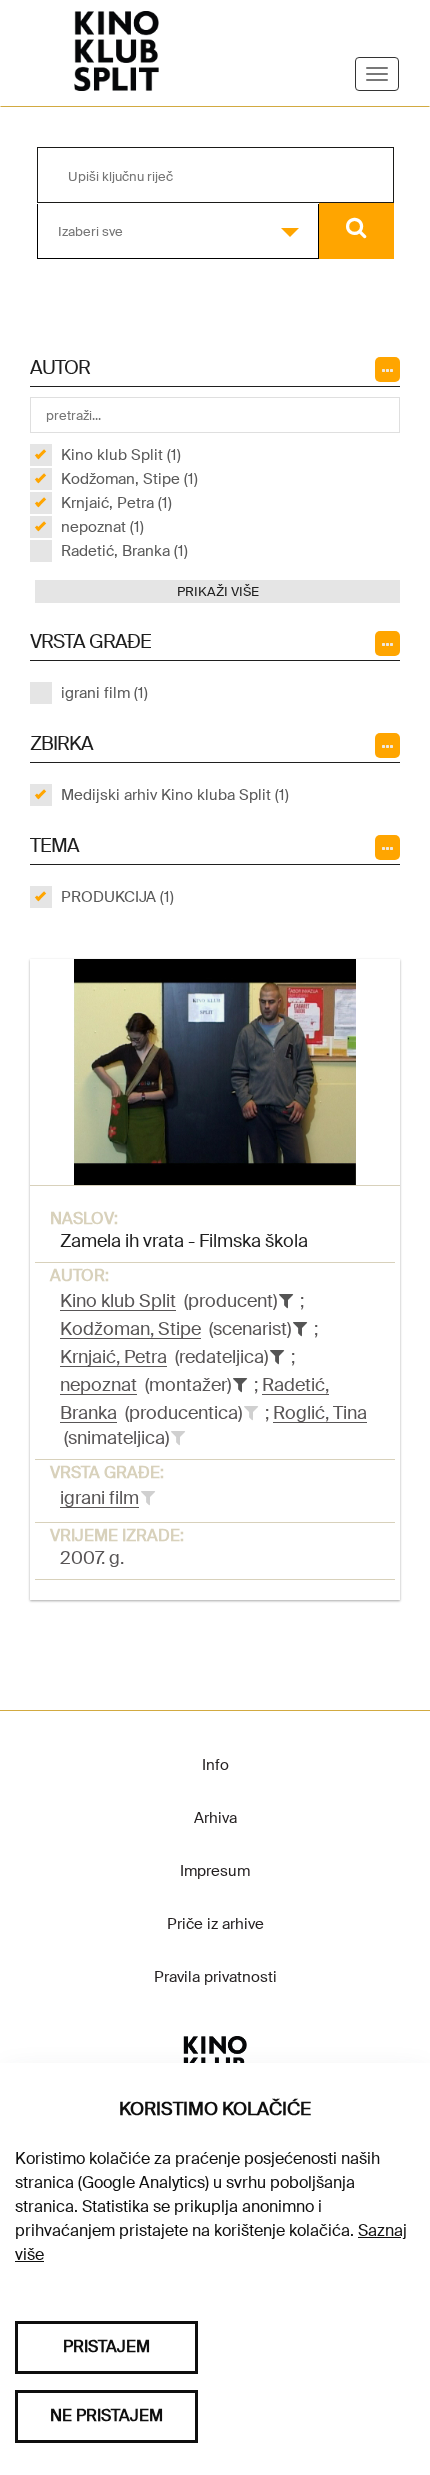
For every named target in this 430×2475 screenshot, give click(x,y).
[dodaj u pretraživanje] (251, 1413)
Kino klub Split (118, 1301)
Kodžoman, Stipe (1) (129, 479)
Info (215, 1765)
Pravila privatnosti (215, 1977)
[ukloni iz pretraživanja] (286, 1301)
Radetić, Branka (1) (124, 551)
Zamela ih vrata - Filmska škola (184, 1241)
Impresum (215, 1871)
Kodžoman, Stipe (130, 1329)
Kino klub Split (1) (121, 455)
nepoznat (98, 1385)
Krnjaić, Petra (113, 1357)
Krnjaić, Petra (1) (116, 503)
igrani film (99, 1498)
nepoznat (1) (102, 527)
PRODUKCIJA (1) (117, 897)
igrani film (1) (104, 693)
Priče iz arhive (215, 1924)
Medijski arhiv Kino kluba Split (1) (175, 795)
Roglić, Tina (320, 1413)
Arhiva (215, 1818)
